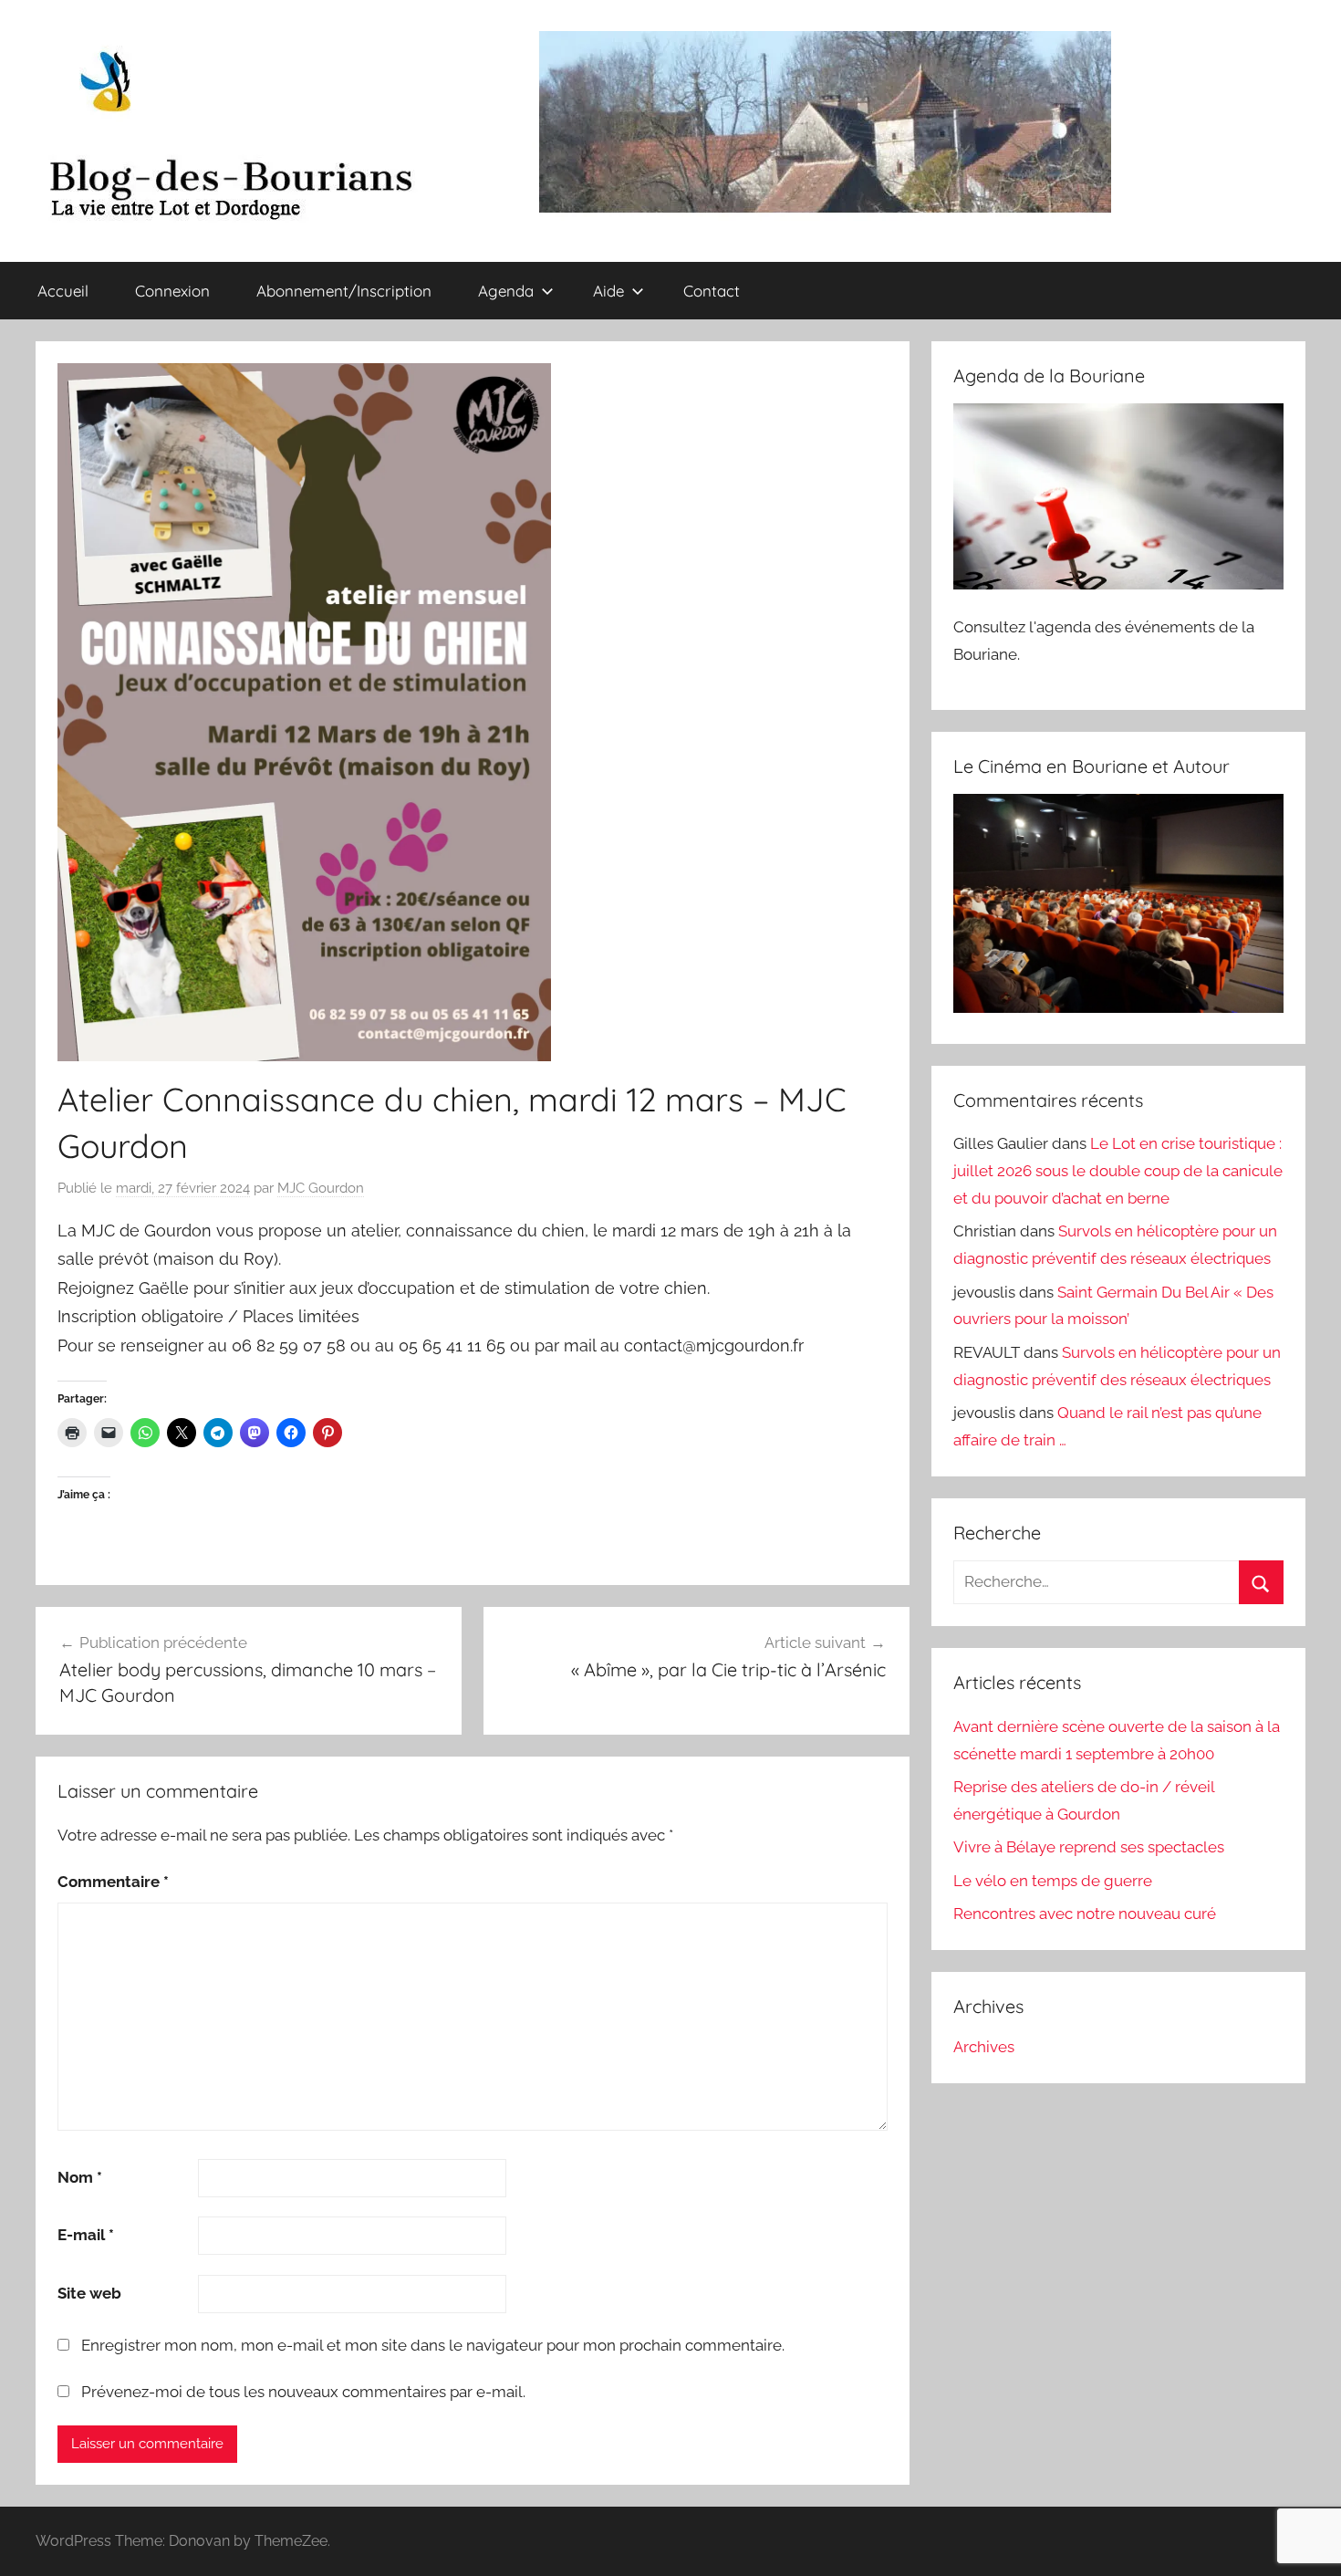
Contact (712, 291)
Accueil (63, 291)
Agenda (506, 291)
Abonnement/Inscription (344, 291)
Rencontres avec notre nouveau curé (1085, 1914)
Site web (89, 2293)
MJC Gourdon (321, 1188)
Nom (80, 2177)
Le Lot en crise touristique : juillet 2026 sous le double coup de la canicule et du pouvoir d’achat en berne (1118, 1171)
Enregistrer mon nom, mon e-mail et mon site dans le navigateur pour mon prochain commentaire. (433, 2345)
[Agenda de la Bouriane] (1118, 584)
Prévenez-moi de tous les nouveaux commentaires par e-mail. (303, 2392)
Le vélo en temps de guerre (1053, 1881)
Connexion (172, 291)
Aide (608, 291)
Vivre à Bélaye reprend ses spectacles (1089, 1847)
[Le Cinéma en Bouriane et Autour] (1118, 1007)
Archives (984, 2047)
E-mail (86, 2235)
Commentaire (113, 1882)
